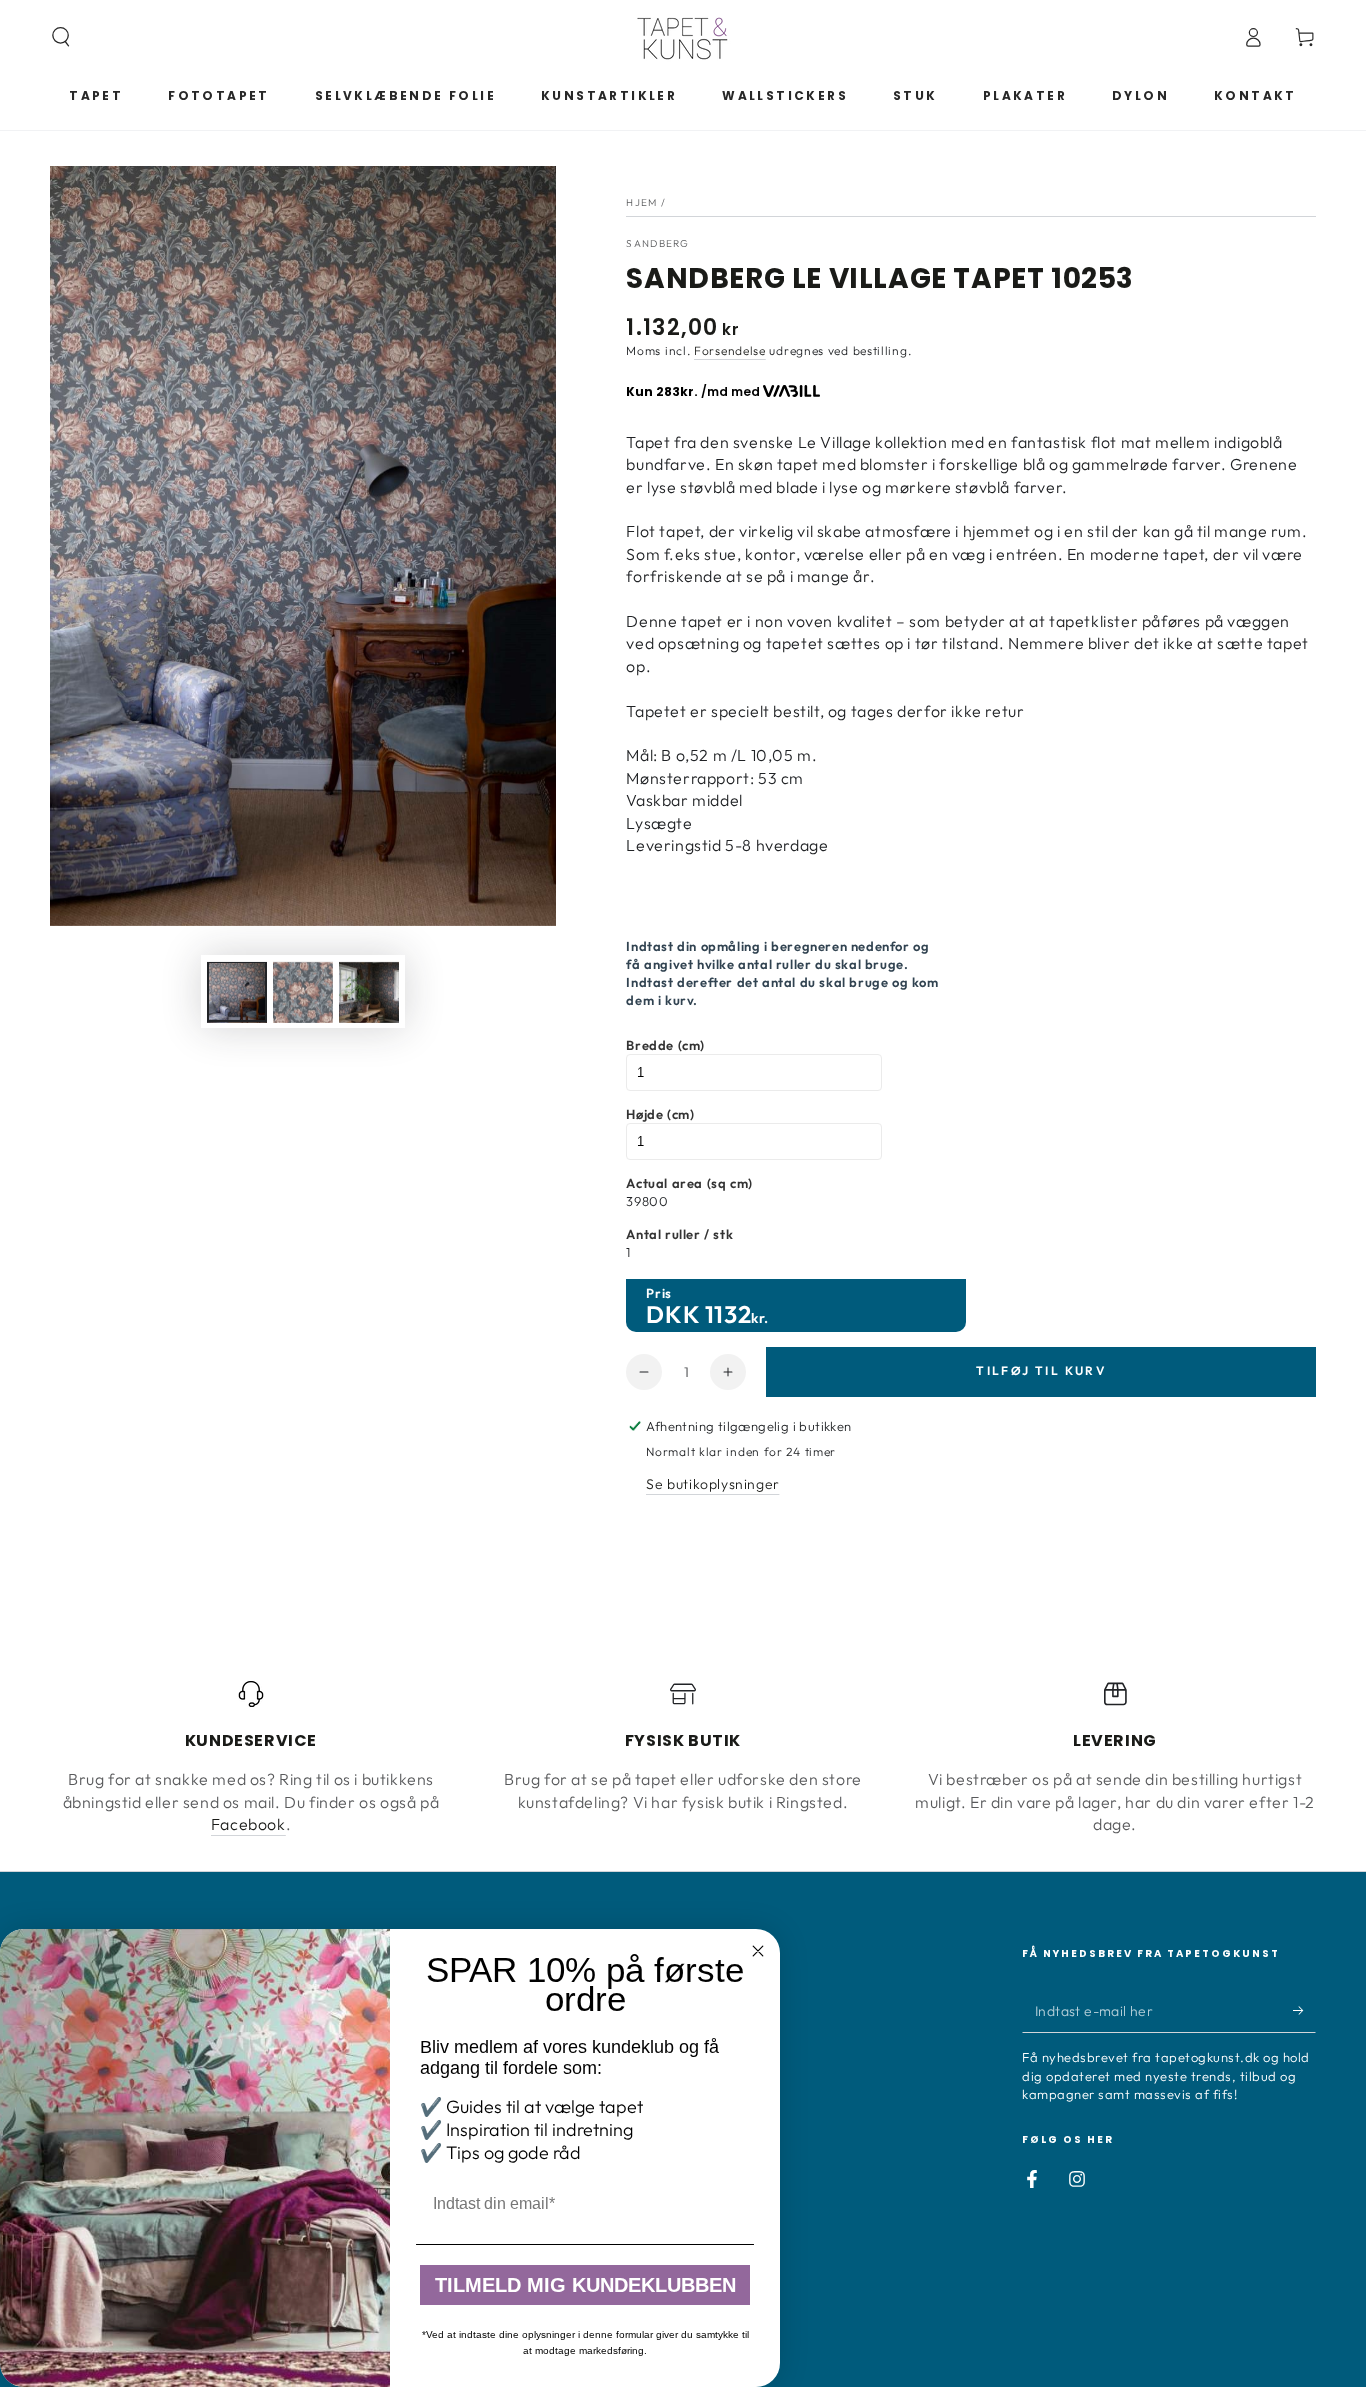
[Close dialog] (758, 1951)
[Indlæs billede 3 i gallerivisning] (369, 992)
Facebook (248, 1824)
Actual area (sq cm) (689, 1183)
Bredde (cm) (665, 1045)
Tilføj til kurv (1041, 1370)
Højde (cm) (660, 1114)
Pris (658, 1293)
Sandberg (657, 243)
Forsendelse (730, 350)
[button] (61, 37)
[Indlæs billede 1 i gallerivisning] (237, 992)
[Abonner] (1304, 2010)
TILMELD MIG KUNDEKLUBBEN (585, 2285)
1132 (728, 1314)
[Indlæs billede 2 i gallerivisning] (303, 992)
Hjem (641, 202)
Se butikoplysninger (712, 1484)
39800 (647, 1201)
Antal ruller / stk (679, 1234)
